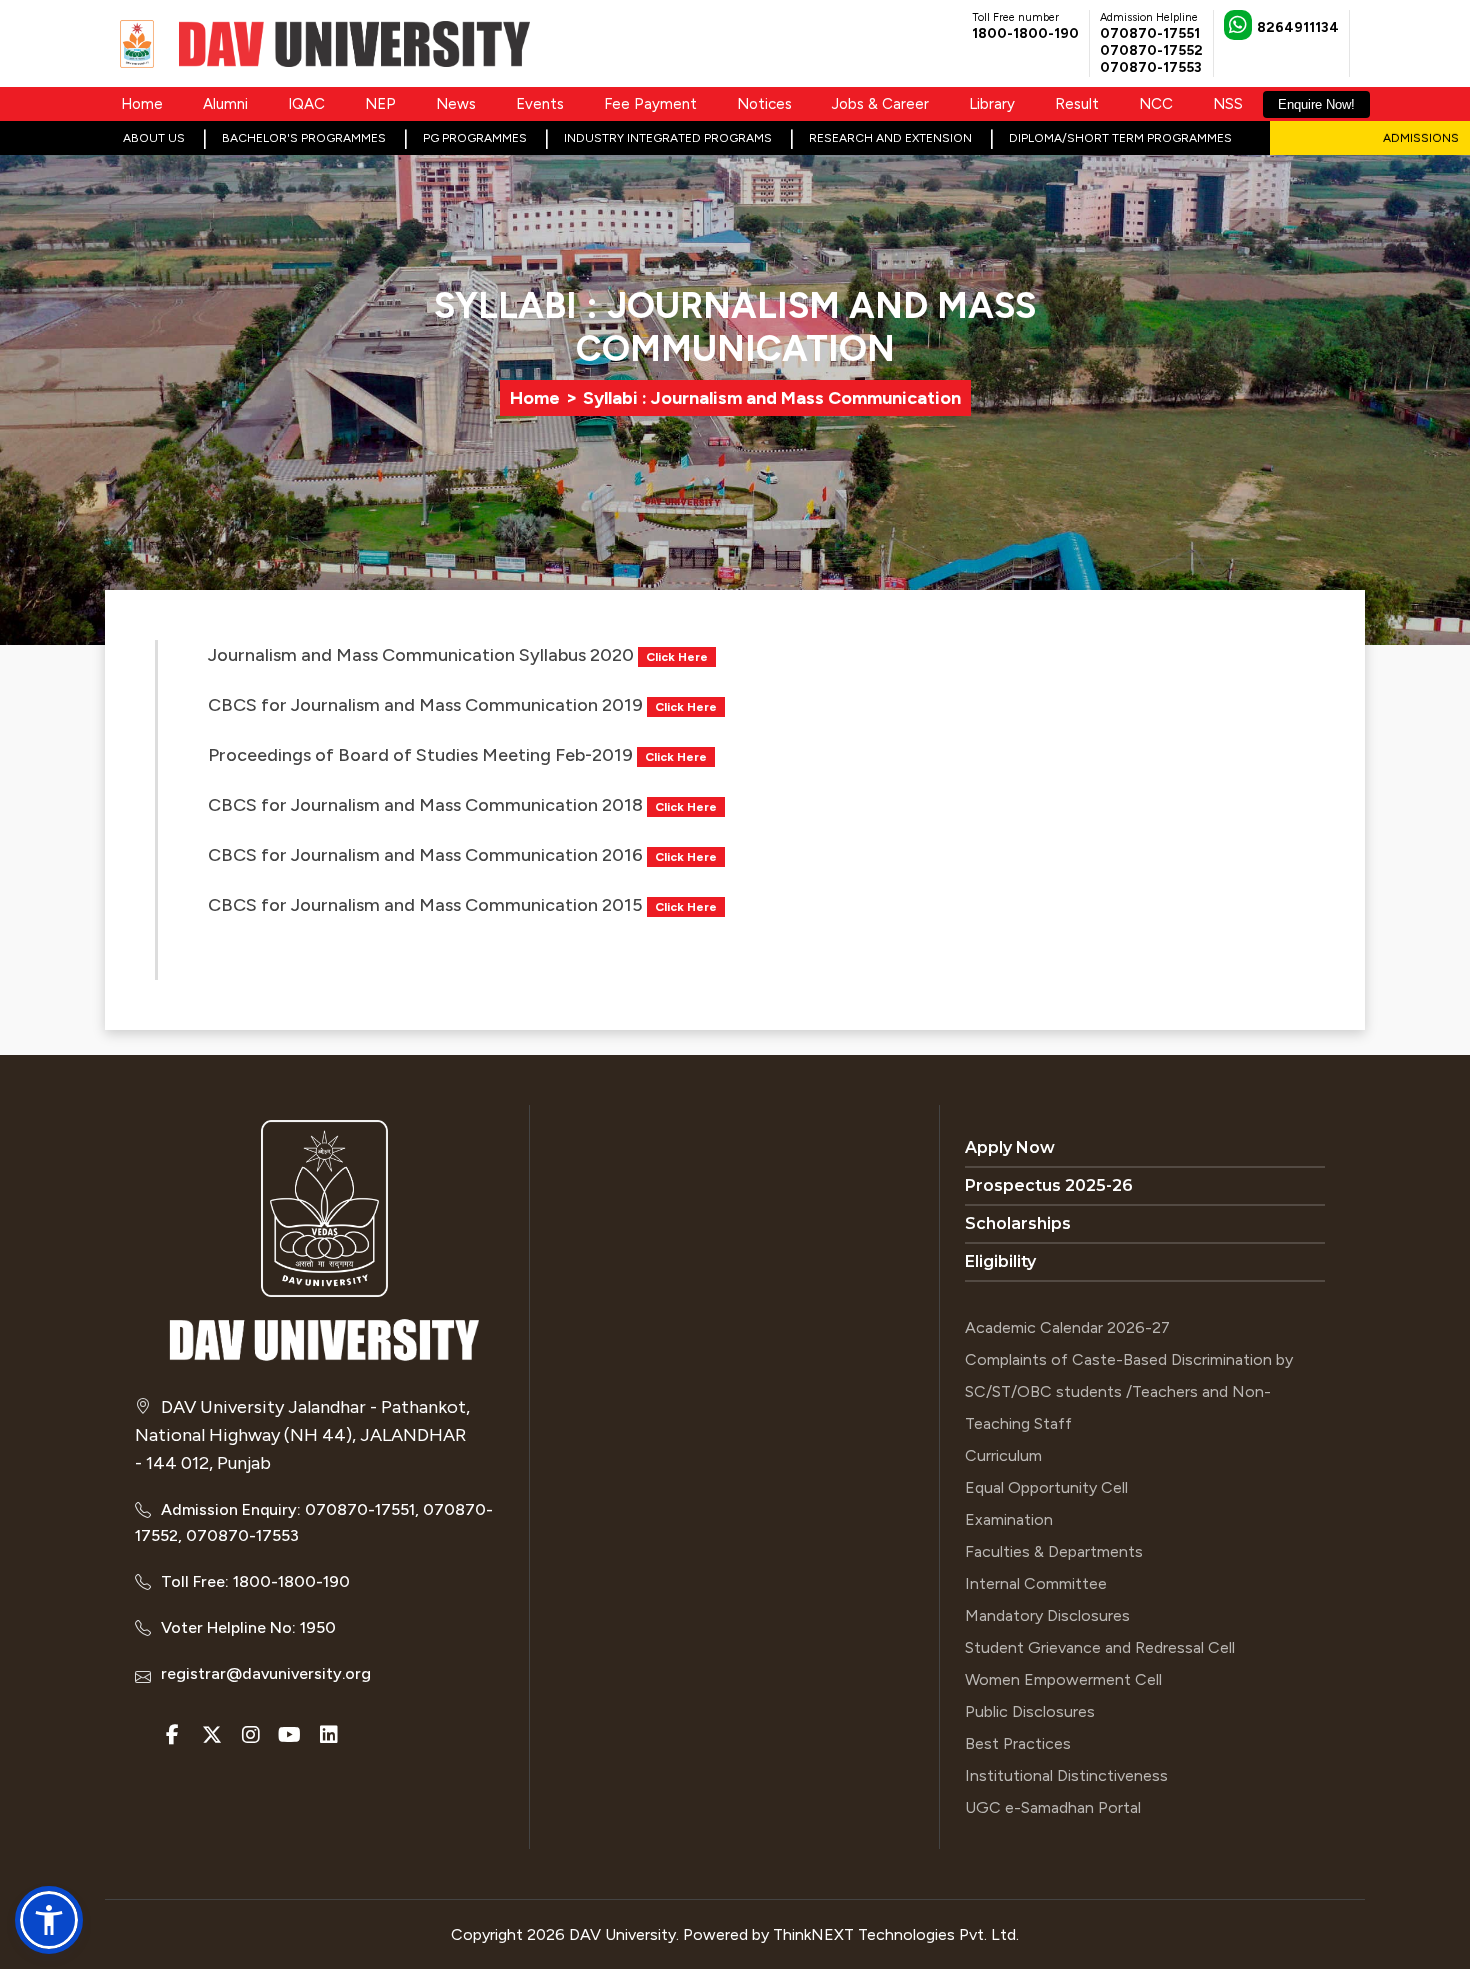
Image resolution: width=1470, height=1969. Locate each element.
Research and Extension (890, 138)
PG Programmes (475, 138)
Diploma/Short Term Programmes (1120, 138)
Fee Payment (650, 104)
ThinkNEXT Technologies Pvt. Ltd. (896, 1934)
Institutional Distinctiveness (1066, 1775)
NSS (1228, 104)
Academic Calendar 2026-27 (1067, 1327)
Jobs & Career (880, 104)
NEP (380, 104)
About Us (154, 138)
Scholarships (1018, 1223)
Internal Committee (1036, 1583)
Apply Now (1010, 1147)
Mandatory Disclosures (1047, 1615)
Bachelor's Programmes (304, 138)
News (456, 104)
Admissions (1421, 138)
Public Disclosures (1030, 1711)
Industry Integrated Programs (668, 138)
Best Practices (1018, 1743)
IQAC (306, 104)
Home (142, 104)
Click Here (677, 657)
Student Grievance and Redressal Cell (1100, 1647)
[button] (49, 1920)
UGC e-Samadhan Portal (1053, 1807)
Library (992, 104)
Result (1077, 104)
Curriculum (1003, 1455)
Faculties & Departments (1054, 1551)
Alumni (225, 104)
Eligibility (1000, 1261)
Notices (764, 104)
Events (540, 104)
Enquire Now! (1316, 104)
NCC (1156, 104)
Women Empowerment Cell (1063, 1679)
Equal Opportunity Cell (1046, 1487)
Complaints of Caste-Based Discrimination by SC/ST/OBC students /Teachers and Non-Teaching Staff (1129, 1391)
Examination (1009, 1519)
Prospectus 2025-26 (1049, 1185)
